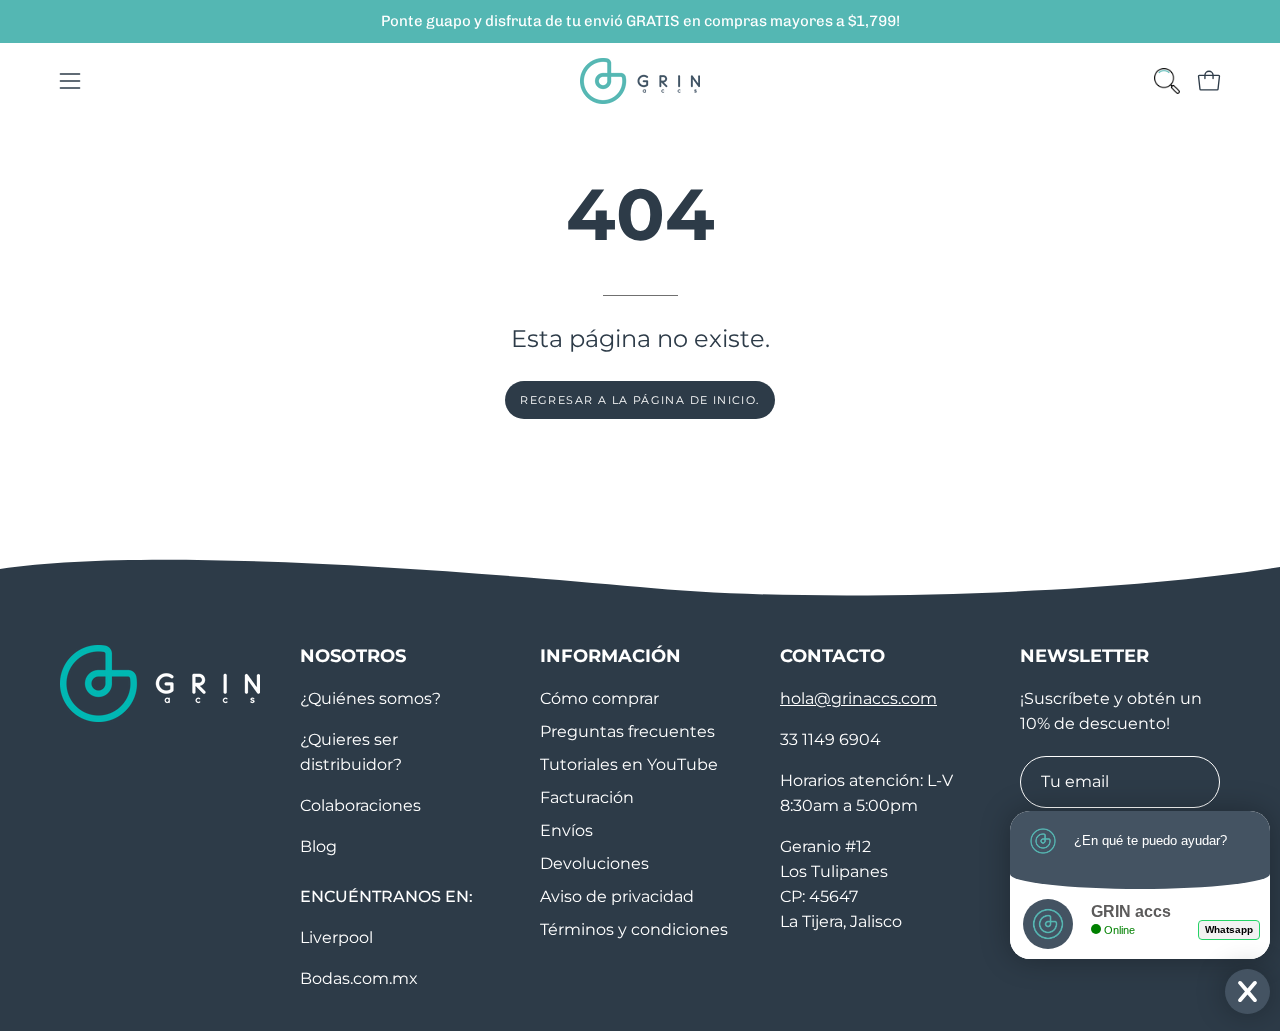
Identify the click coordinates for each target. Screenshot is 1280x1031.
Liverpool (336, 937)
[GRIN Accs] (640, 81)
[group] (640, 21)
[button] (1167, 81)
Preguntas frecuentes (627, 731)
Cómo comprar (599, 698)
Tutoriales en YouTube (629, 764)
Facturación (587, 797)
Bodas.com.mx (359, 978)
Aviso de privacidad (617, 896)
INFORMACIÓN (610, 655)
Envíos (566, 830)
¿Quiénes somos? (370, 698)
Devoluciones (594, 863)
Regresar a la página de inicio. (639, 400)
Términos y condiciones (634, 929)
